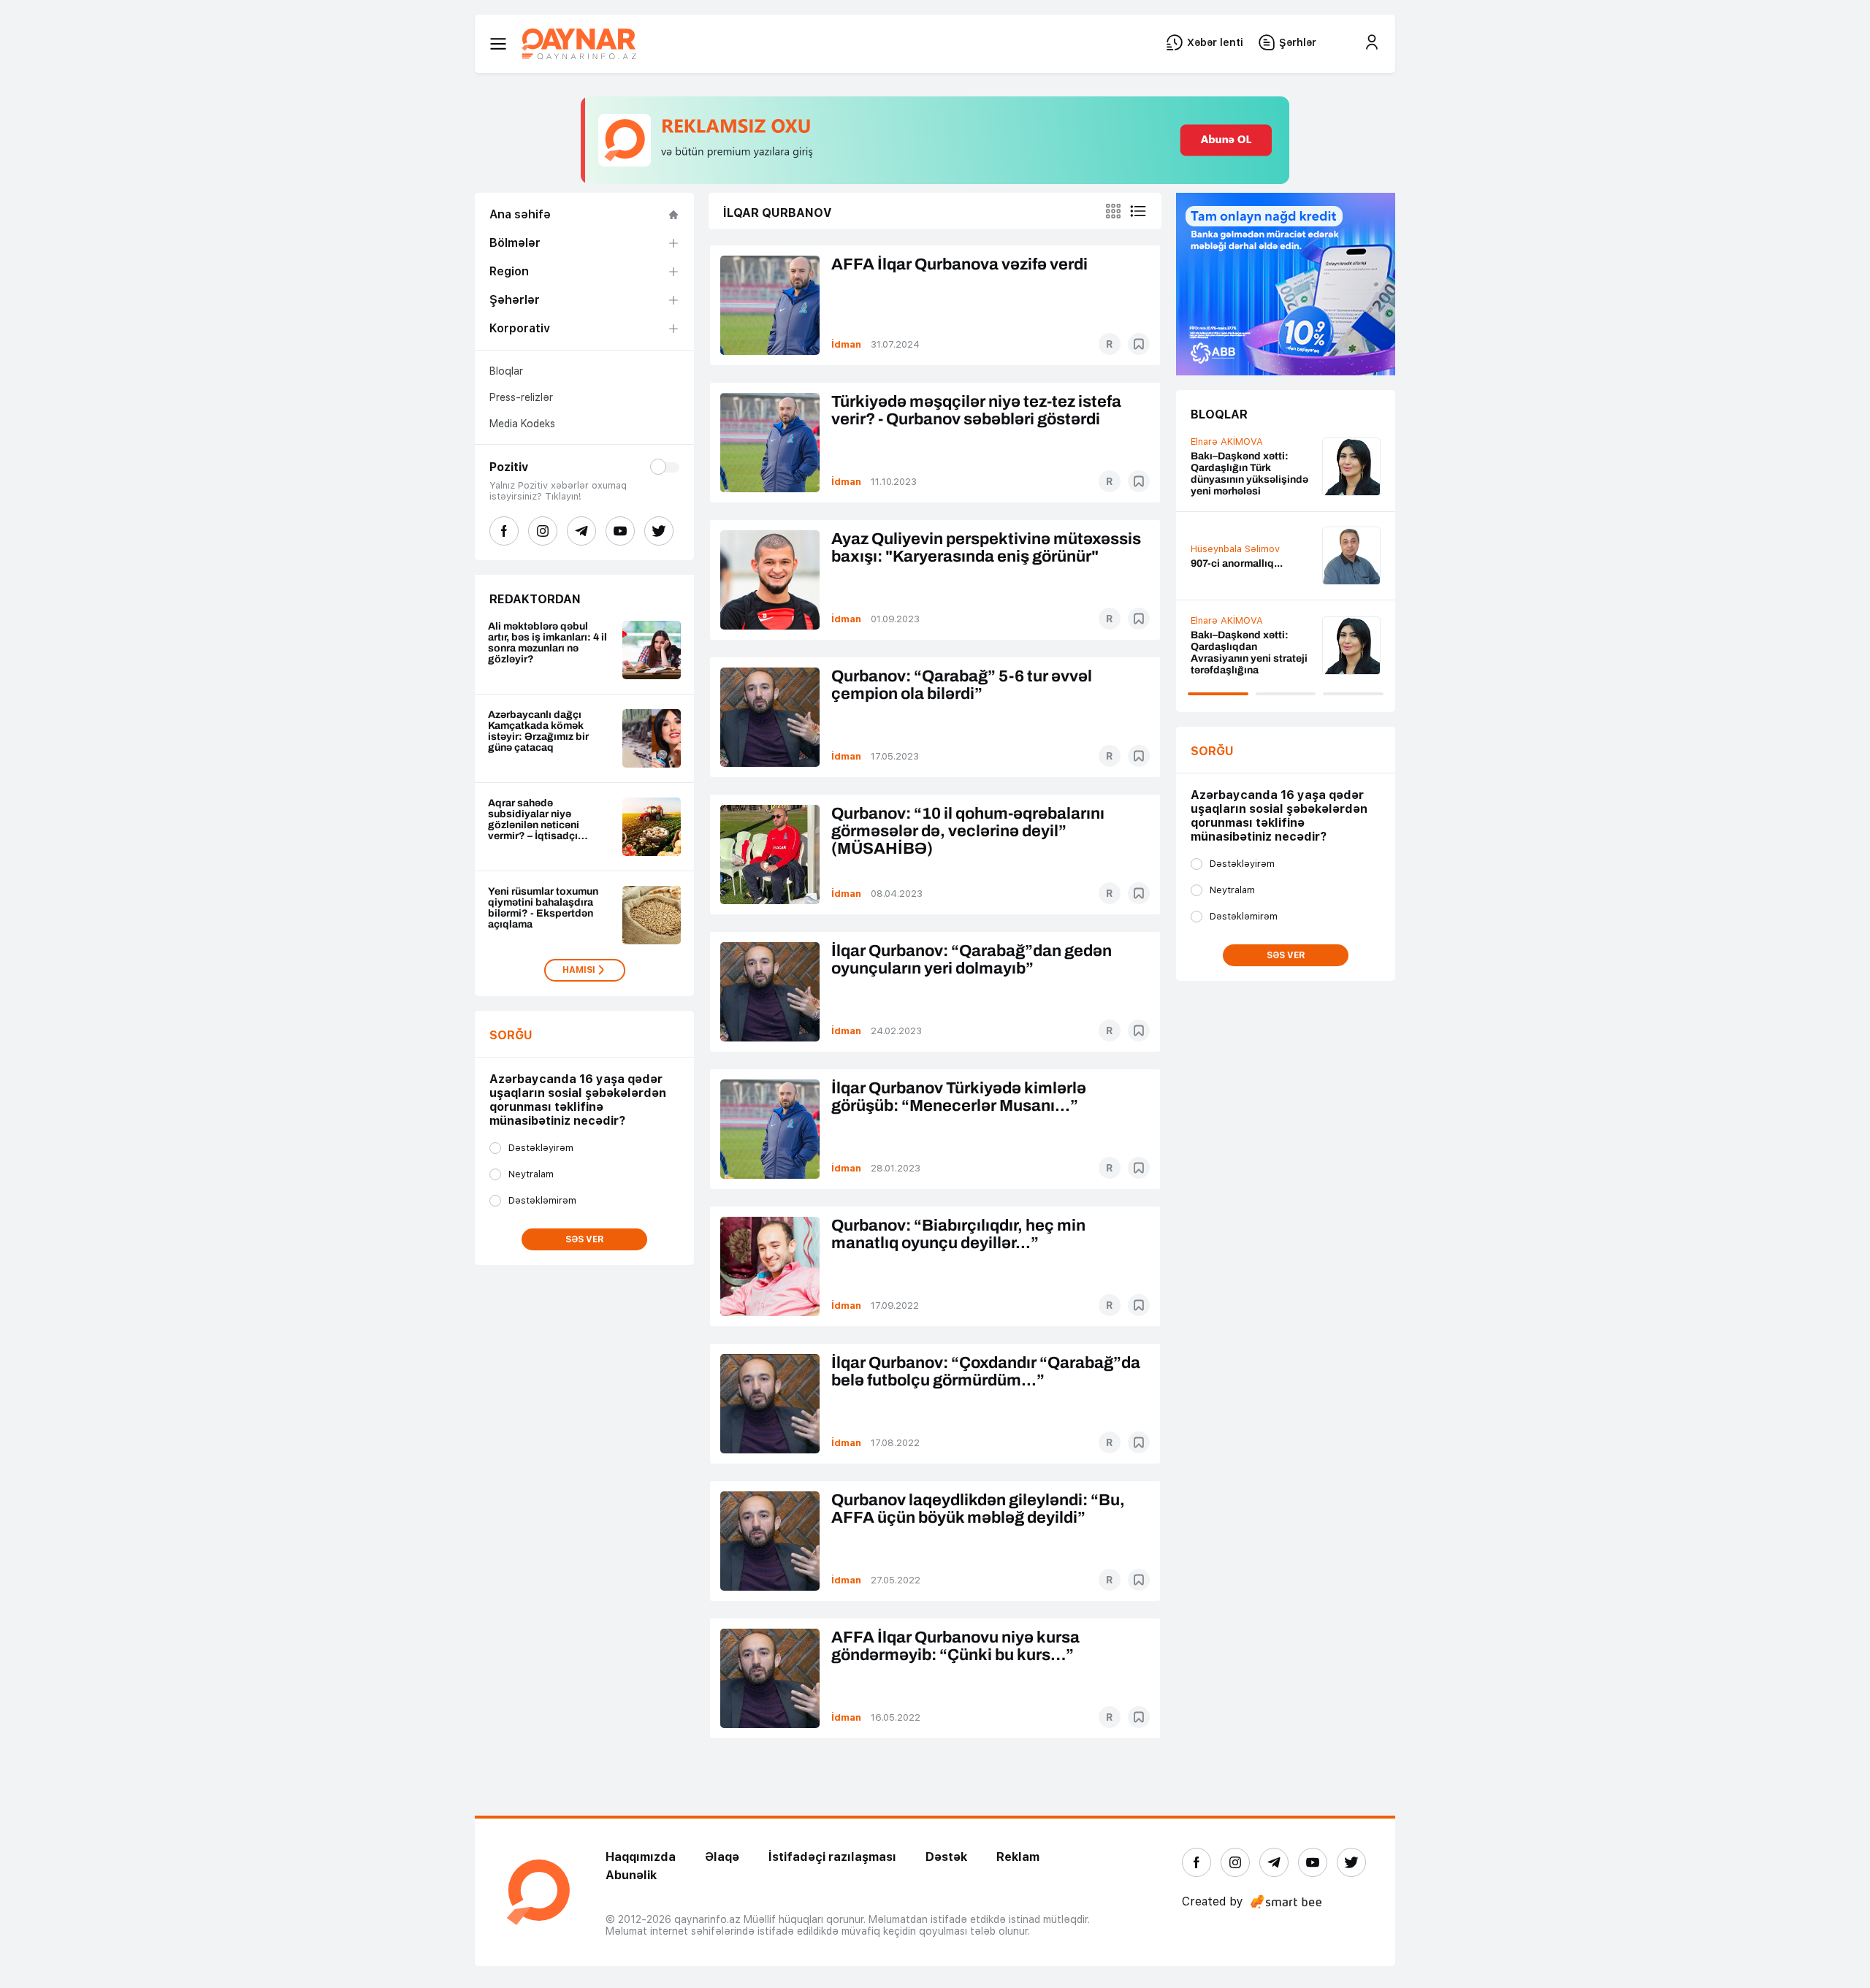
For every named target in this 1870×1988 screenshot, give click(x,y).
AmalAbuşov (1227, 458)
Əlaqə (722, 1857)
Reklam (1018, 1857)
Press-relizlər (521, 397)
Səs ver (585, 1239)
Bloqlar (506, 371)
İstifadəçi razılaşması (832, 1857)
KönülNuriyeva (1230, 635)
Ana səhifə (520, 214)
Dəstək (946, 1857)
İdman (846, 344)
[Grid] (1113, 211)
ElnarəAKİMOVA (1234, 535)
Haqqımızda (641, 1857)
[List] (1138, 211)
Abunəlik (631, 1875)
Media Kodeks (522, 424)
